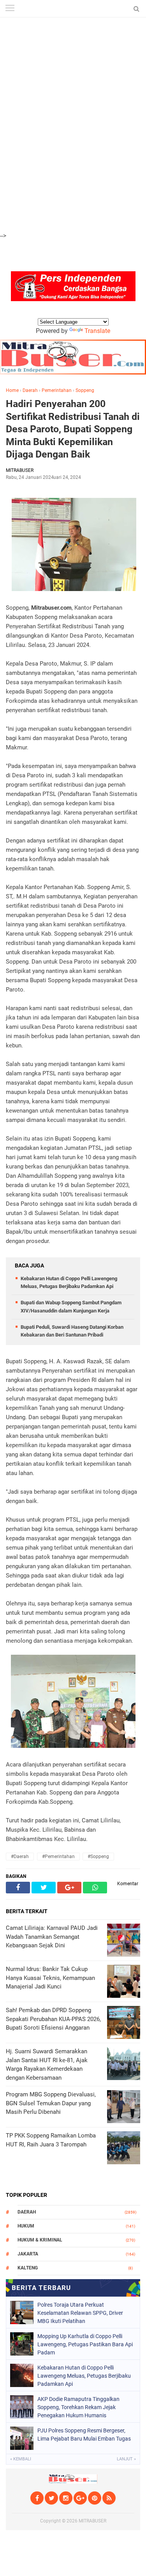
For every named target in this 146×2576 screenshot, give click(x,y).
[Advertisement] (73, 43)
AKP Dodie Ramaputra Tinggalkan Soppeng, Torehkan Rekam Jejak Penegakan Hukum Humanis (78, 2407)
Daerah (30, 390)
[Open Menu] (10, 9)
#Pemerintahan (58, 1857)
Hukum (26, 2226)
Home (12, 390)
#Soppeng (98, 1857)
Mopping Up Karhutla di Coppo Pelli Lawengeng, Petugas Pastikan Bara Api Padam (85, 2344)
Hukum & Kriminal (40, 2240)
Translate (97, 331)
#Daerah (20, 1857)
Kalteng (28, 2268)
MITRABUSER (92, 2521)
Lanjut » (126, 2459)
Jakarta (28, 2254)
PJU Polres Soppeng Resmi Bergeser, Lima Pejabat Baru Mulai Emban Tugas (84, 2435)
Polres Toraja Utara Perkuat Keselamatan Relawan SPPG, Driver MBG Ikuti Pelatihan (80, 2313)
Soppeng (85, 390)
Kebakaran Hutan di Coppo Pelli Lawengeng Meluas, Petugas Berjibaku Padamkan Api (84, 2376)
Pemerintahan (57, 390)
